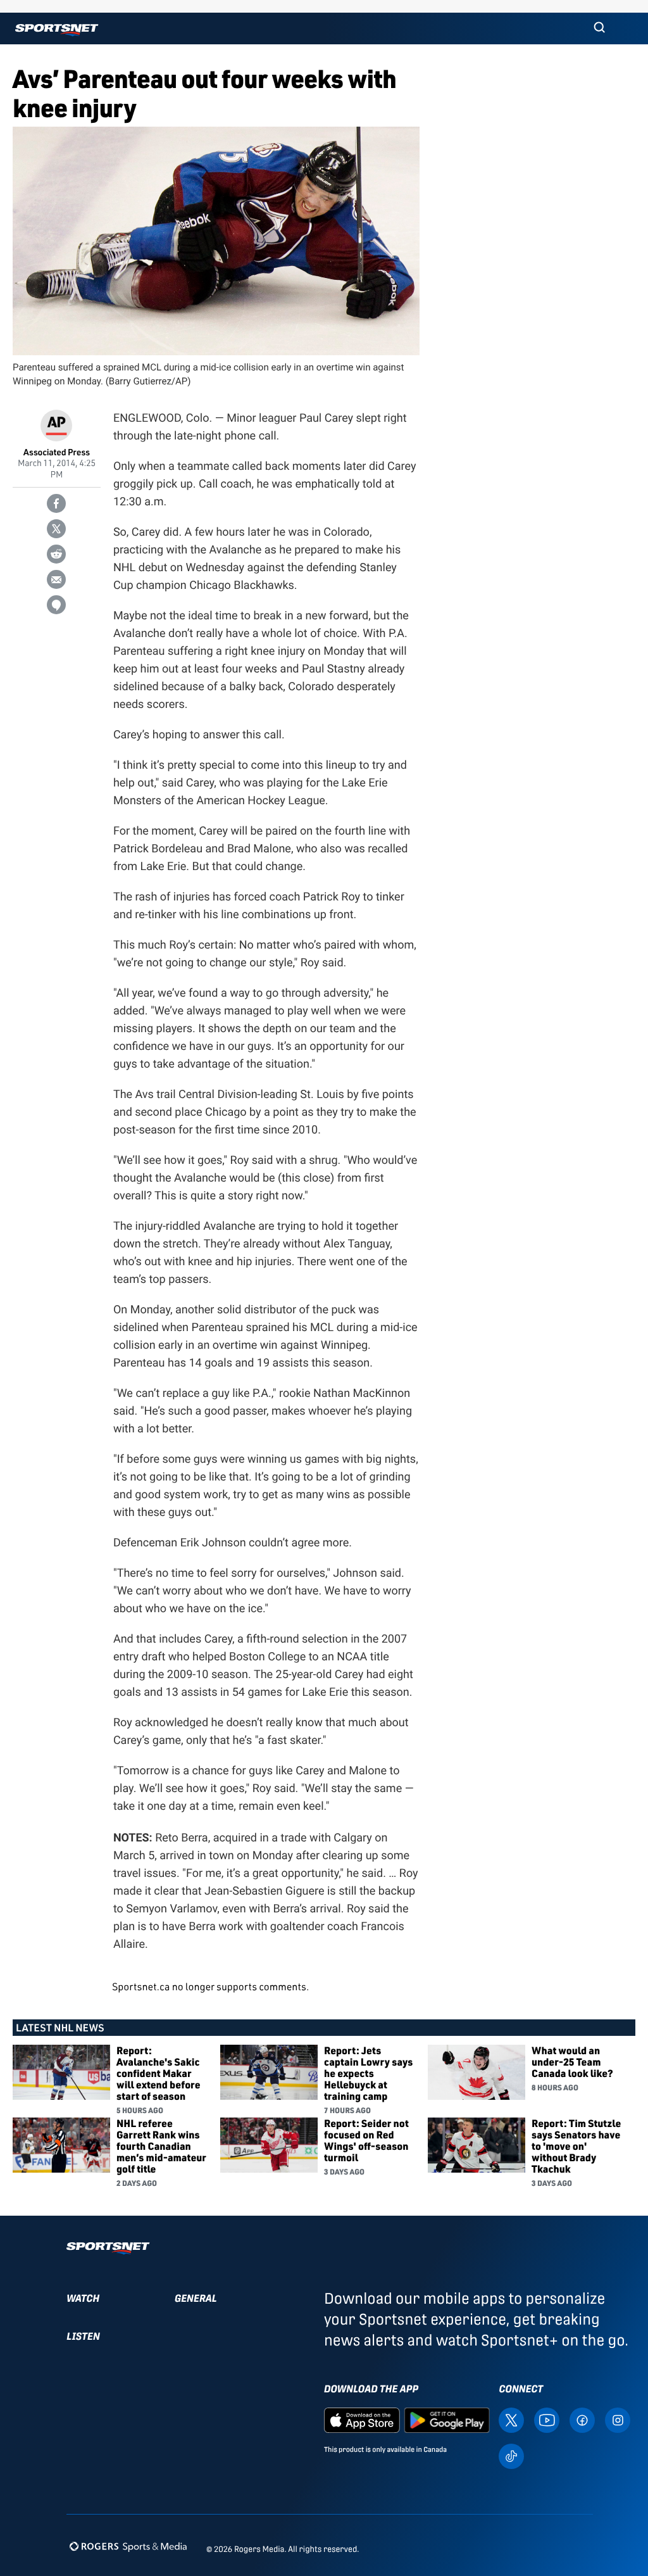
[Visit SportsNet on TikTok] (511, 2455)
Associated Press (57, 452)
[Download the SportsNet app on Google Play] (447, 2419)
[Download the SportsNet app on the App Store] (362, 2419)
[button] (599, 28)
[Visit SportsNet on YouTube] (547, 2419)
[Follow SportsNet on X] (511, 2419)
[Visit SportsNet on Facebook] (582, 2419)
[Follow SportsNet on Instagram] (618, 2419)
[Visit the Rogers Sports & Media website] (128, 2547)
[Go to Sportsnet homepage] (57, 30)
